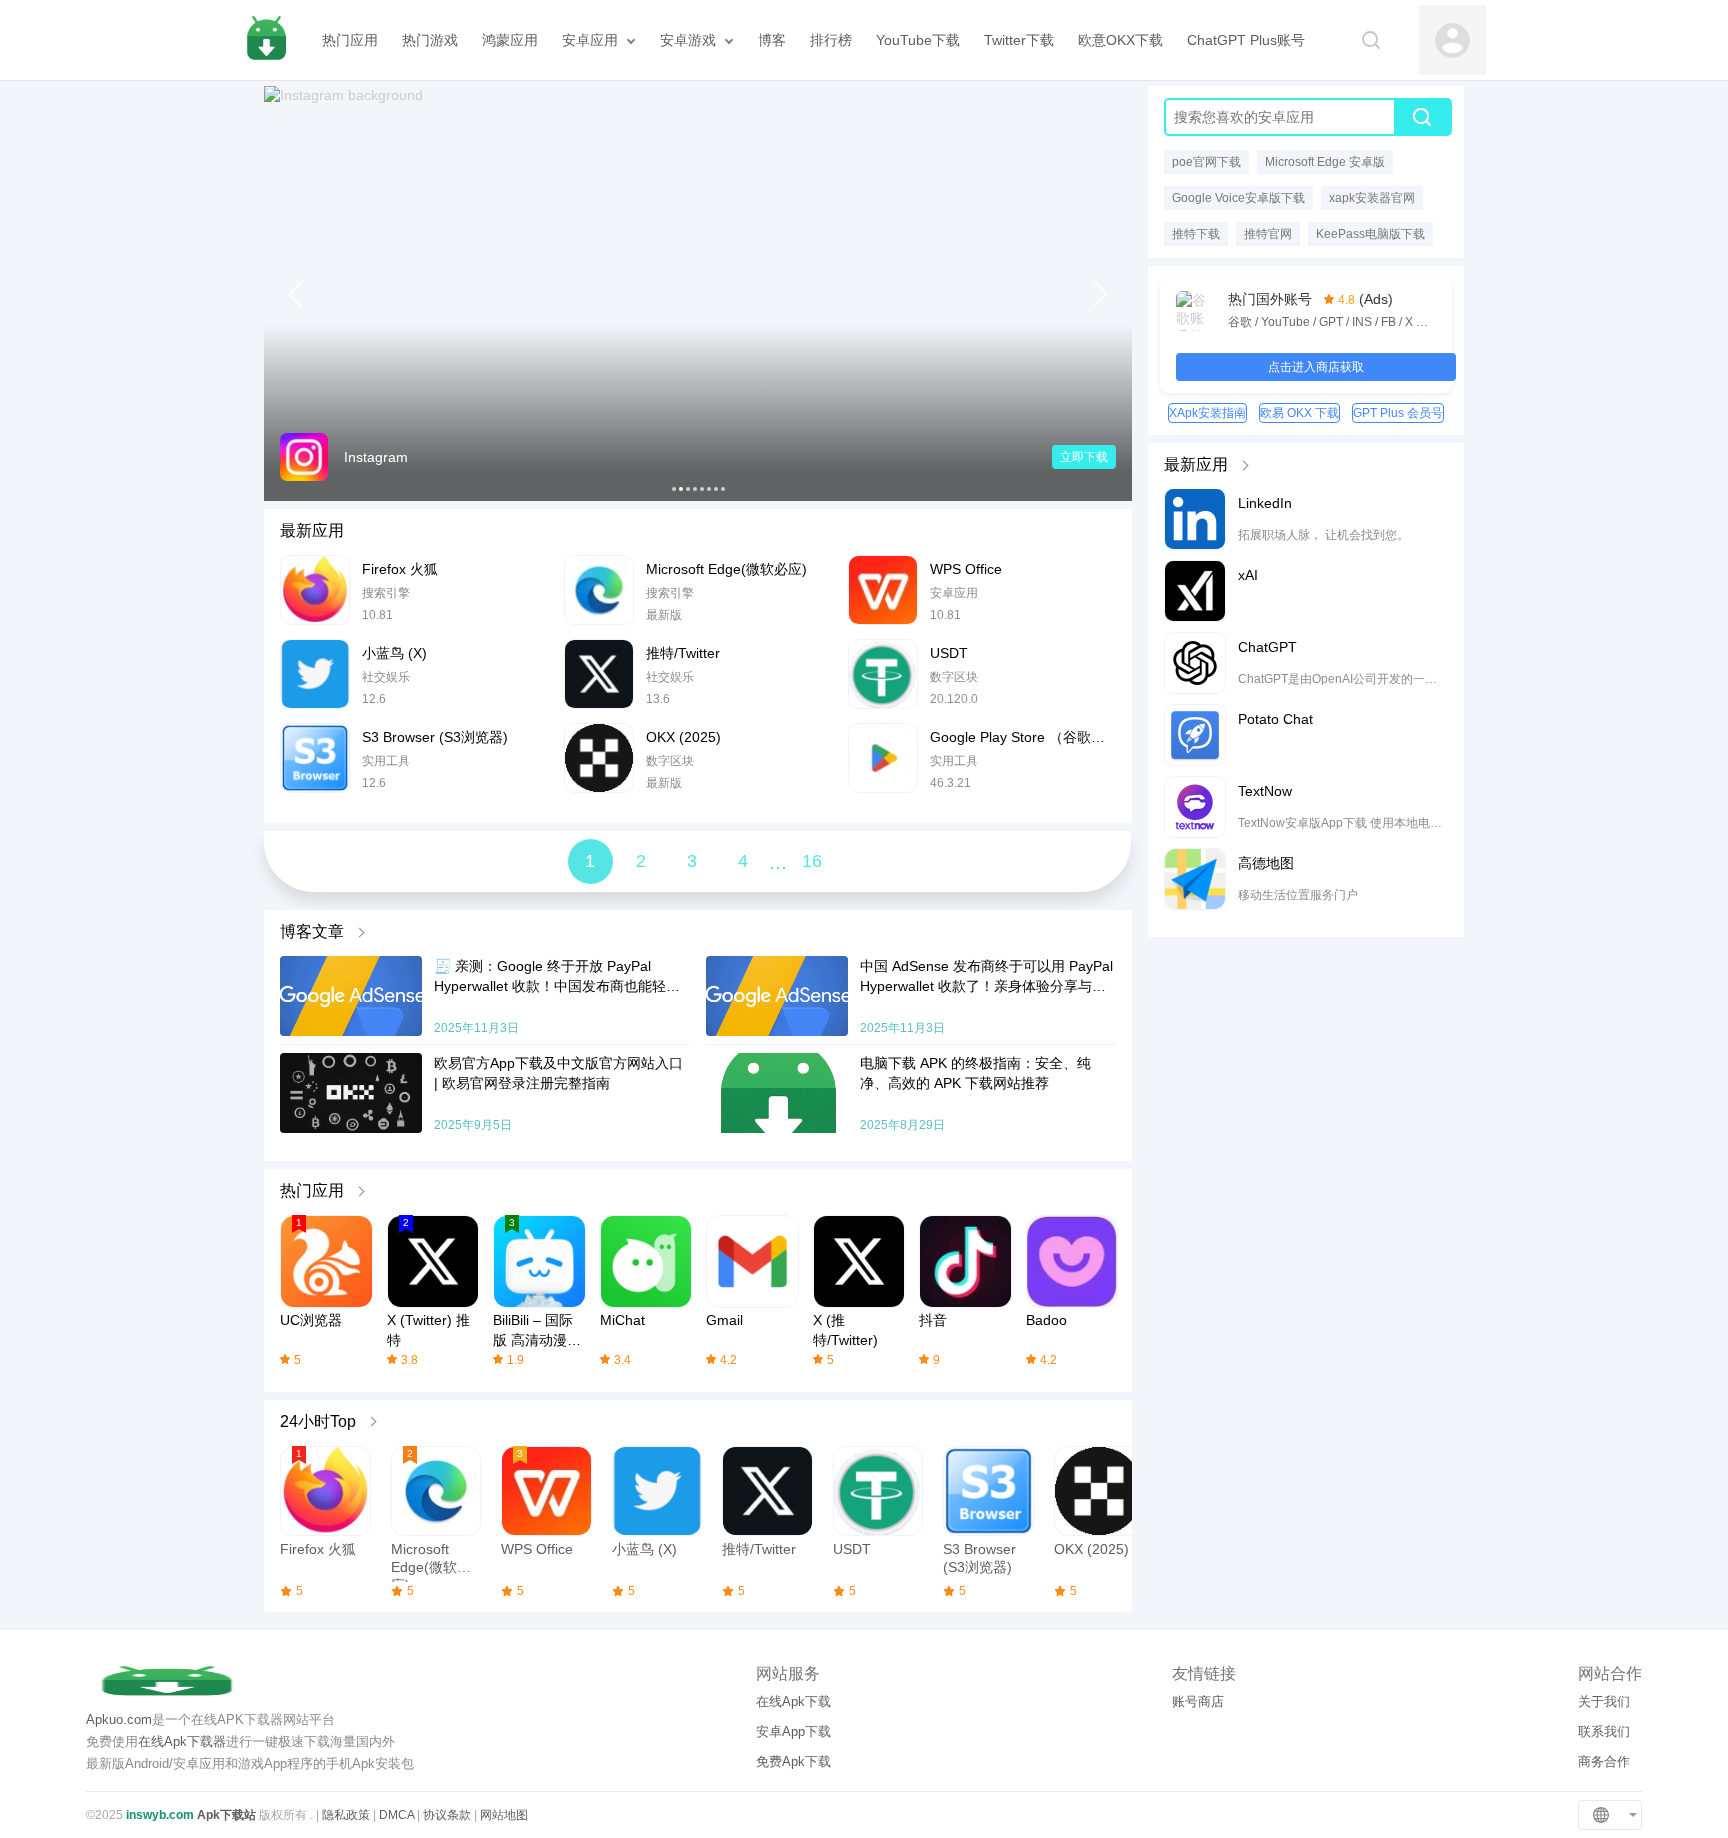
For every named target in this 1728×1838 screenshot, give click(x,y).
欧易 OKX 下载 (1299, 413)
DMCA (396, 1815)
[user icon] (1452, 40)
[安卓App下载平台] (266, 40)
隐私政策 (346, 1815)
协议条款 (447, 1815)
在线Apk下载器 (182, 1741)
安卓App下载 (793, 1731)
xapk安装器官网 (1372, 198)
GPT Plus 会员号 (1398, 413)
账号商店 (1198, 1701)
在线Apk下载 (793, 1701)
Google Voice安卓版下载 (1238, 198)
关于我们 (1604, 1701)
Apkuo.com (119, 1719)
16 (812, 861)
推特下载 (1196, 234)
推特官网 (1268, 234)
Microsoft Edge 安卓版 (1325, 162)
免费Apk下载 (793, 1761)
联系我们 (1604, 1731)
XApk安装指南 (1207, 413)
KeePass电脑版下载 (1370, 234)
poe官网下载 (1206, 162)
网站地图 (504, 1815)
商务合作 (1604, 1761)
